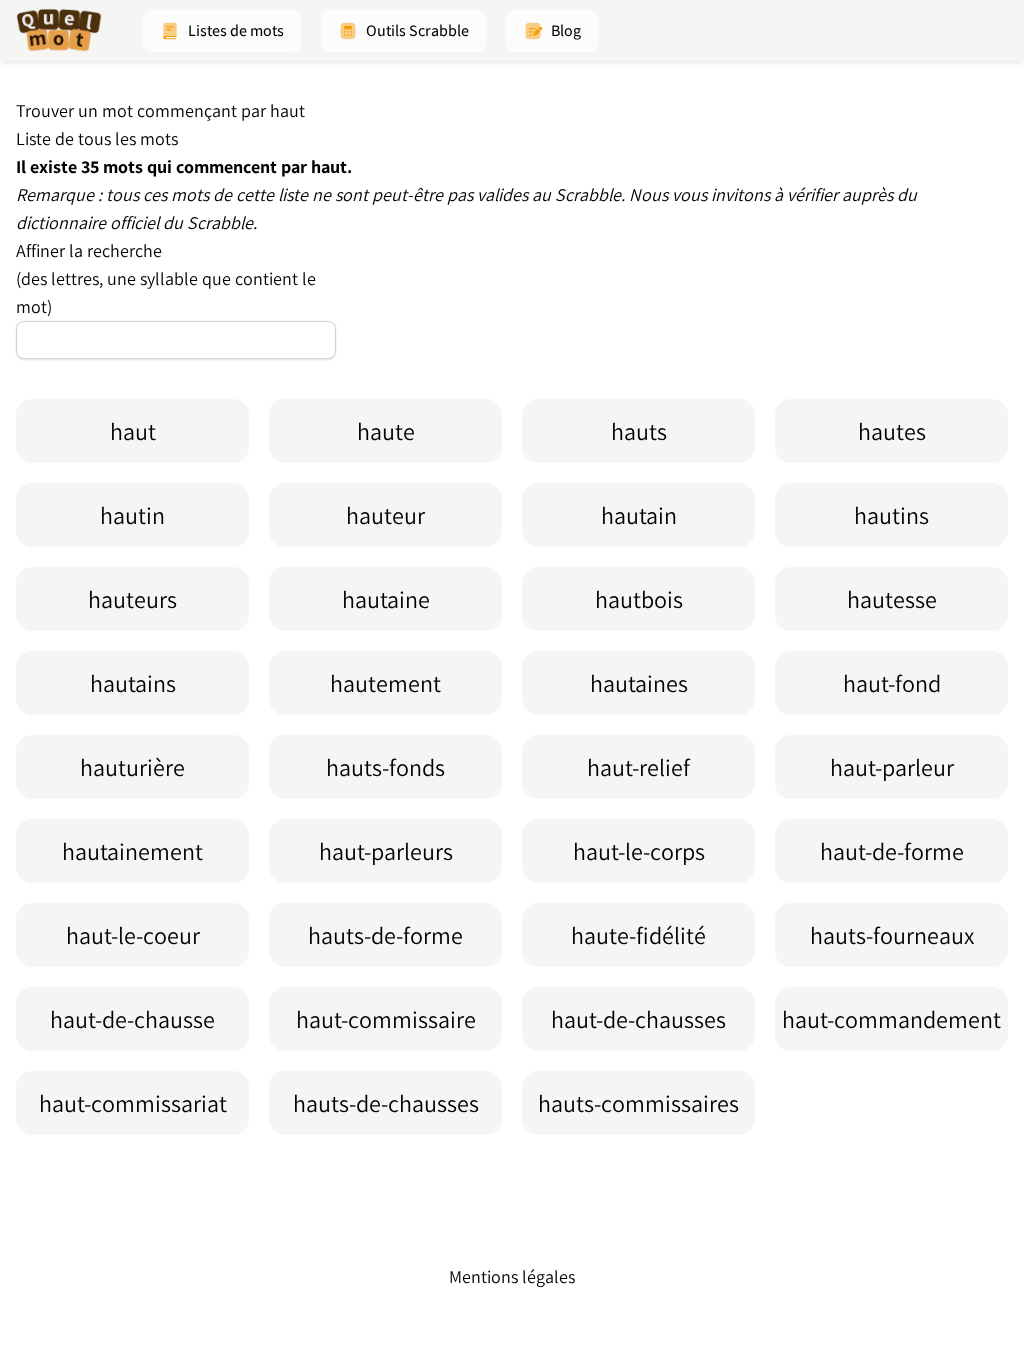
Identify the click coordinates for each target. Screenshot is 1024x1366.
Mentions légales (512, 1276)
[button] (222, 31)
